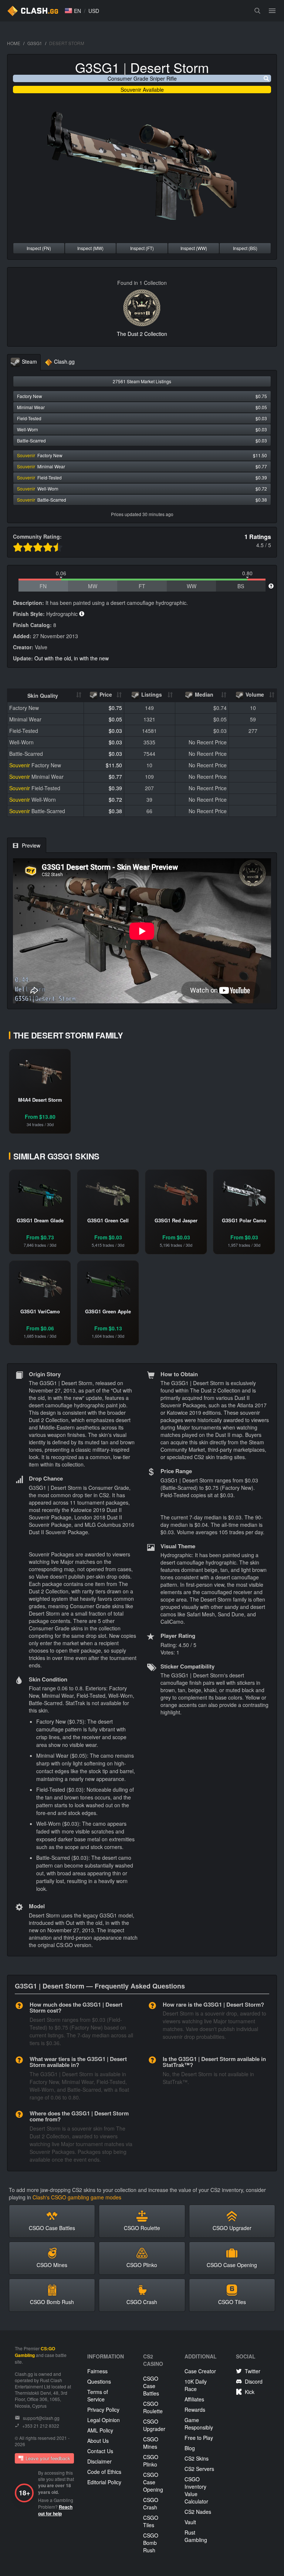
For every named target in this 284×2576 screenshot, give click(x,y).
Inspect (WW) (194, 248)
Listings (151, 694)
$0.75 (115, 708)
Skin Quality (43, 696)
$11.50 (114, 765)
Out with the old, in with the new (72, 658)
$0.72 (115, 799)
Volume (254, 694)
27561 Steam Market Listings (142, 381)
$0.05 (115, 719)
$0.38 (115, 811)
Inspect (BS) (245, 248)
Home (14, 43)
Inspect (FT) (142, 248)
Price (105, 694)
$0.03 (115, 731)
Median (203, 694)
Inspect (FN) (39, 248)
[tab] (24, 362)
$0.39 (115, 788)
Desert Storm (170, 67)
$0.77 (115, 777)
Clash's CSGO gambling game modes (77, 2197)
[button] (73, 11)
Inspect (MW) (90, 248)
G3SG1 (35, 43)
